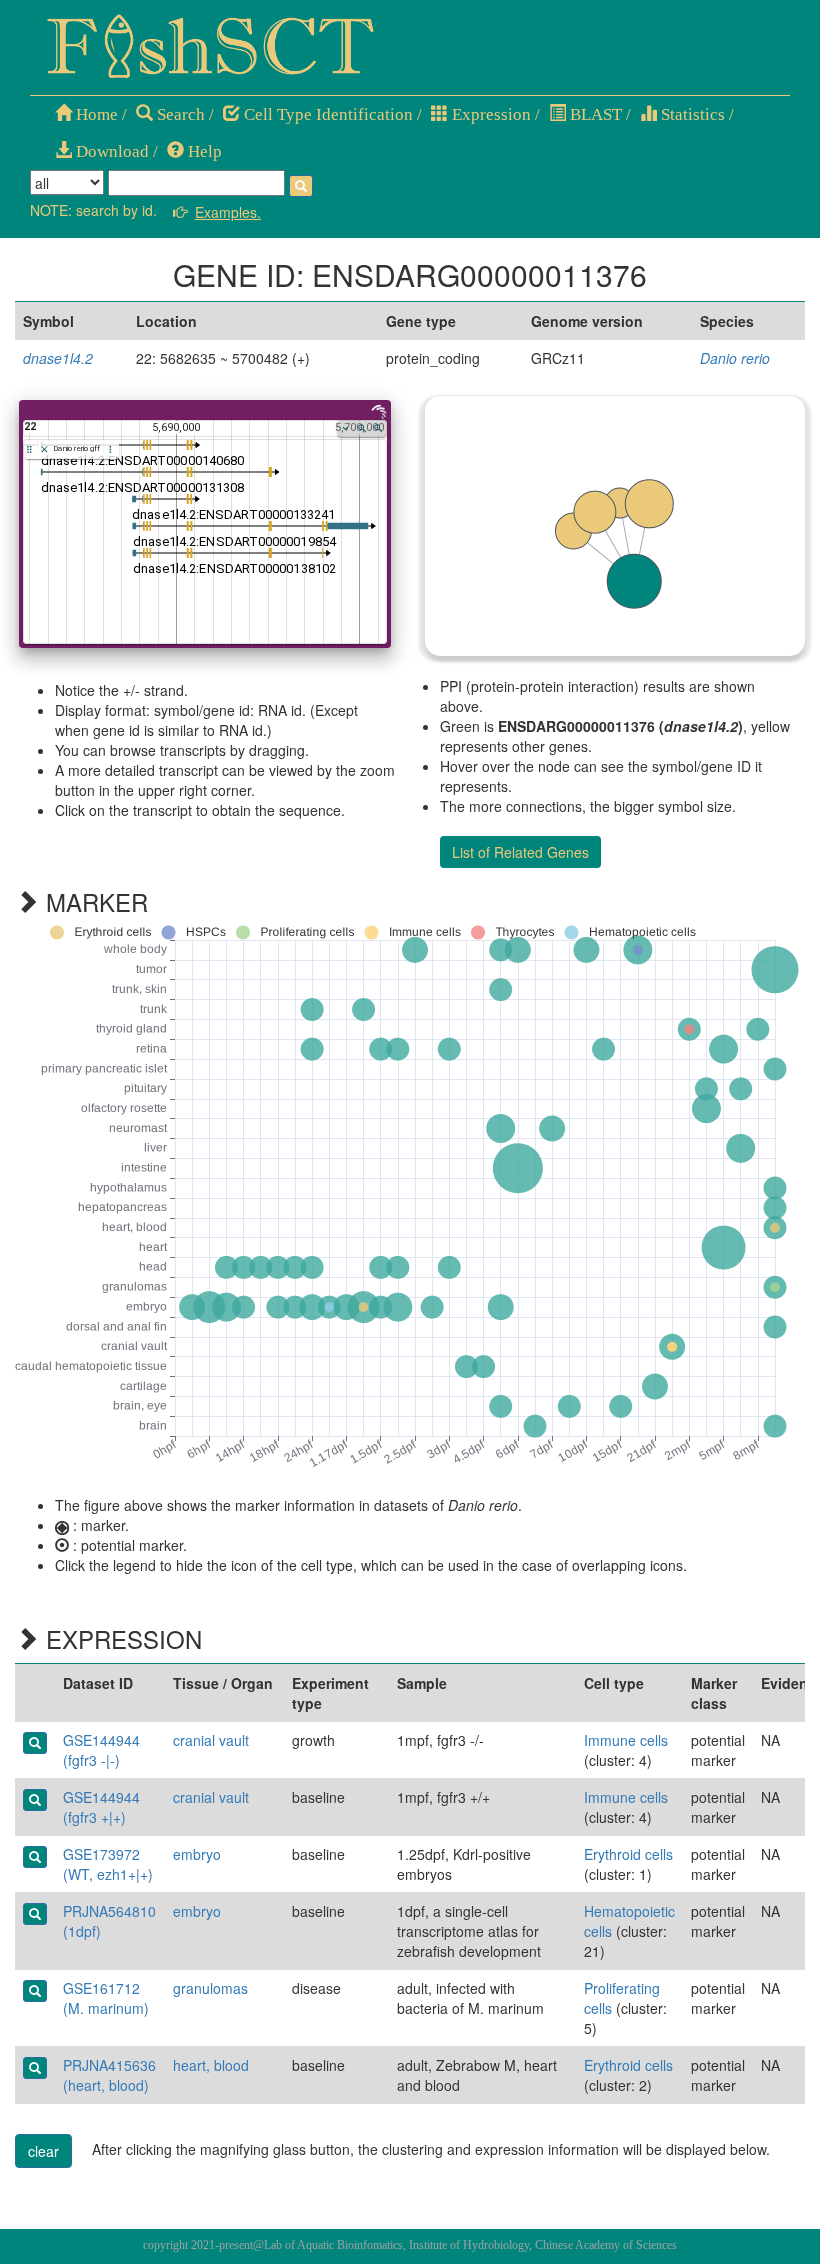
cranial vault (211, 1740)
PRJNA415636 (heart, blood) (109, 2075)
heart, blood (211, 2065)
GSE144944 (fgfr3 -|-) (101, 1750)
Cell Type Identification (326, 114)
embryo (197, 1854)
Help (203, 151)
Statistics (691, 114)
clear (43, 2151)
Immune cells (626, 1740)
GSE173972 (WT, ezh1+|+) (108, 1864)
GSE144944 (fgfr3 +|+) (101, 1807)
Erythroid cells (628, 1854)
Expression (489, 114)
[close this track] (44, 449)
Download (110, 151)
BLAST (594, 114)
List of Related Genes (520, 852)
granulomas (210, 1988)
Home (95, 114)
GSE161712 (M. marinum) (106, 1998)
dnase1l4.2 (58, 358)
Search (179, 114)
